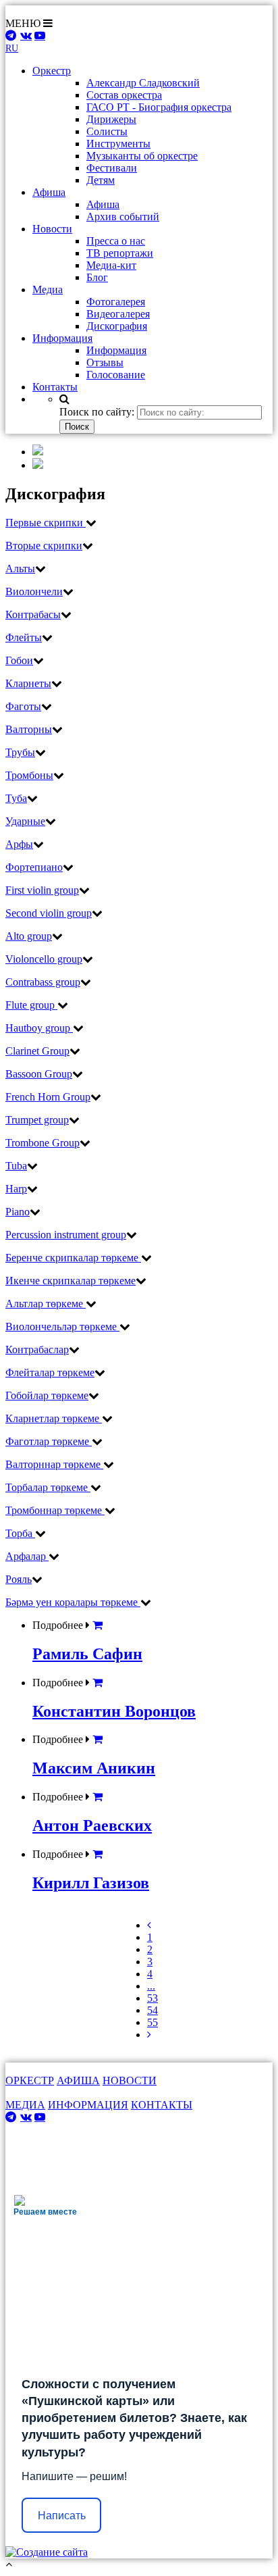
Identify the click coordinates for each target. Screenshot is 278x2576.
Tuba (16, 1166)
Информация (116, 350)
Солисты (107, 131)
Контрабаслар (37, 1349)
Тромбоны (29, 775)
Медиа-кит (111, 265)
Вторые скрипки (44, 546)
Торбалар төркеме (48, 1487)
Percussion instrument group (66, 1235)
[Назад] (149, 1925)
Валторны (29, 729)
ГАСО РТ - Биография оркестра (159, 107)
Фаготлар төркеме (49, 1441)
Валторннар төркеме (54, 1464)
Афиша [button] (49, 192)
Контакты (55, 387)
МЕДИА (25, 2105)
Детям (101, 180)
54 (152, 2010)
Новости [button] (52, 229)
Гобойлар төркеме (47, 1395)
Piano (18, 1212)
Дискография (117, 326)
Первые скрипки (46, 523)
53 (152, 1998)
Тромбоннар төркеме (55, 1510)
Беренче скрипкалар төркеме (73, 1258)
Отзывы (105, 362)
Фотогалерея (116, 302)
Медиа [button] (48, 289)
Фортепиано (34, 867)
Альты (20, 569)
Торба (20, 1533)
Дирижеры (111, 119)
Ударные (25, 821)
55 (152, 2022)
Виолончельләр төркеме (62, 1327)
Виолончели (34, 591)
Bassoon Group (39, 1074)
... (151, 1986)
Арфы (19, 844)
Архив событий (123, 217)
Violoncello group (44, 959)
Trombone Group (43, 1143)
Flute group (31, 1005)
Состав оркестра (124, 95)
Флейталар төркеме (50, 1372)
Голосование (116, 375)
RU (12, 48)
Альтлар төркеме (46, 1304)
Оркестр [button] (52, 71)
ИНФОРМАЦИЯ (88, 2105)
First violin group (42, 890)
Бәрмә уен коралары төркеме (73, 1602)
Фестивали (112, 168)
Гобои (19, 660)
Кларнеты (28, 683)
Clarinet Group (37, 1051)
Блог (97, 277)
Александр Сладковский (143, 83)
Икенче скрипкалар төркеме (71, 1281)
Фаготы (23, 706)
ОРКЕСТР (30, 2080)
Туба (16, 798)
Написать (62, 2516)
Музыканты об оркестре (142, 156)
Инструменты (118, 144)
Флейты (24, 637)
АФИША (78, 2080)
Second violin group (49, 913)
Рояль (19, 1579)
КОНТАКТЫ (162, 2105)
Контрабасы (33, 614)
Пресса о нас (116, 241)
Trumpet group (37, 1120)
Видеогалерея (118, 314)
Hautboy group (39, 1028)
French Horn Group (48, 1097)
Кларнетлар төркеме (54, 1418)
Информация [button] (62, 338)
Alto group (29, 936)
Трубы (20, 752)
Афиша (103, 204)
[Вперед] (149, 2035)
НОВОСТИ (130, 2080)
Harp (16, 1189)
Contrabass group (43, 982)
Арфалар (27, 1556)
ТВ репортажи (120, 253)
